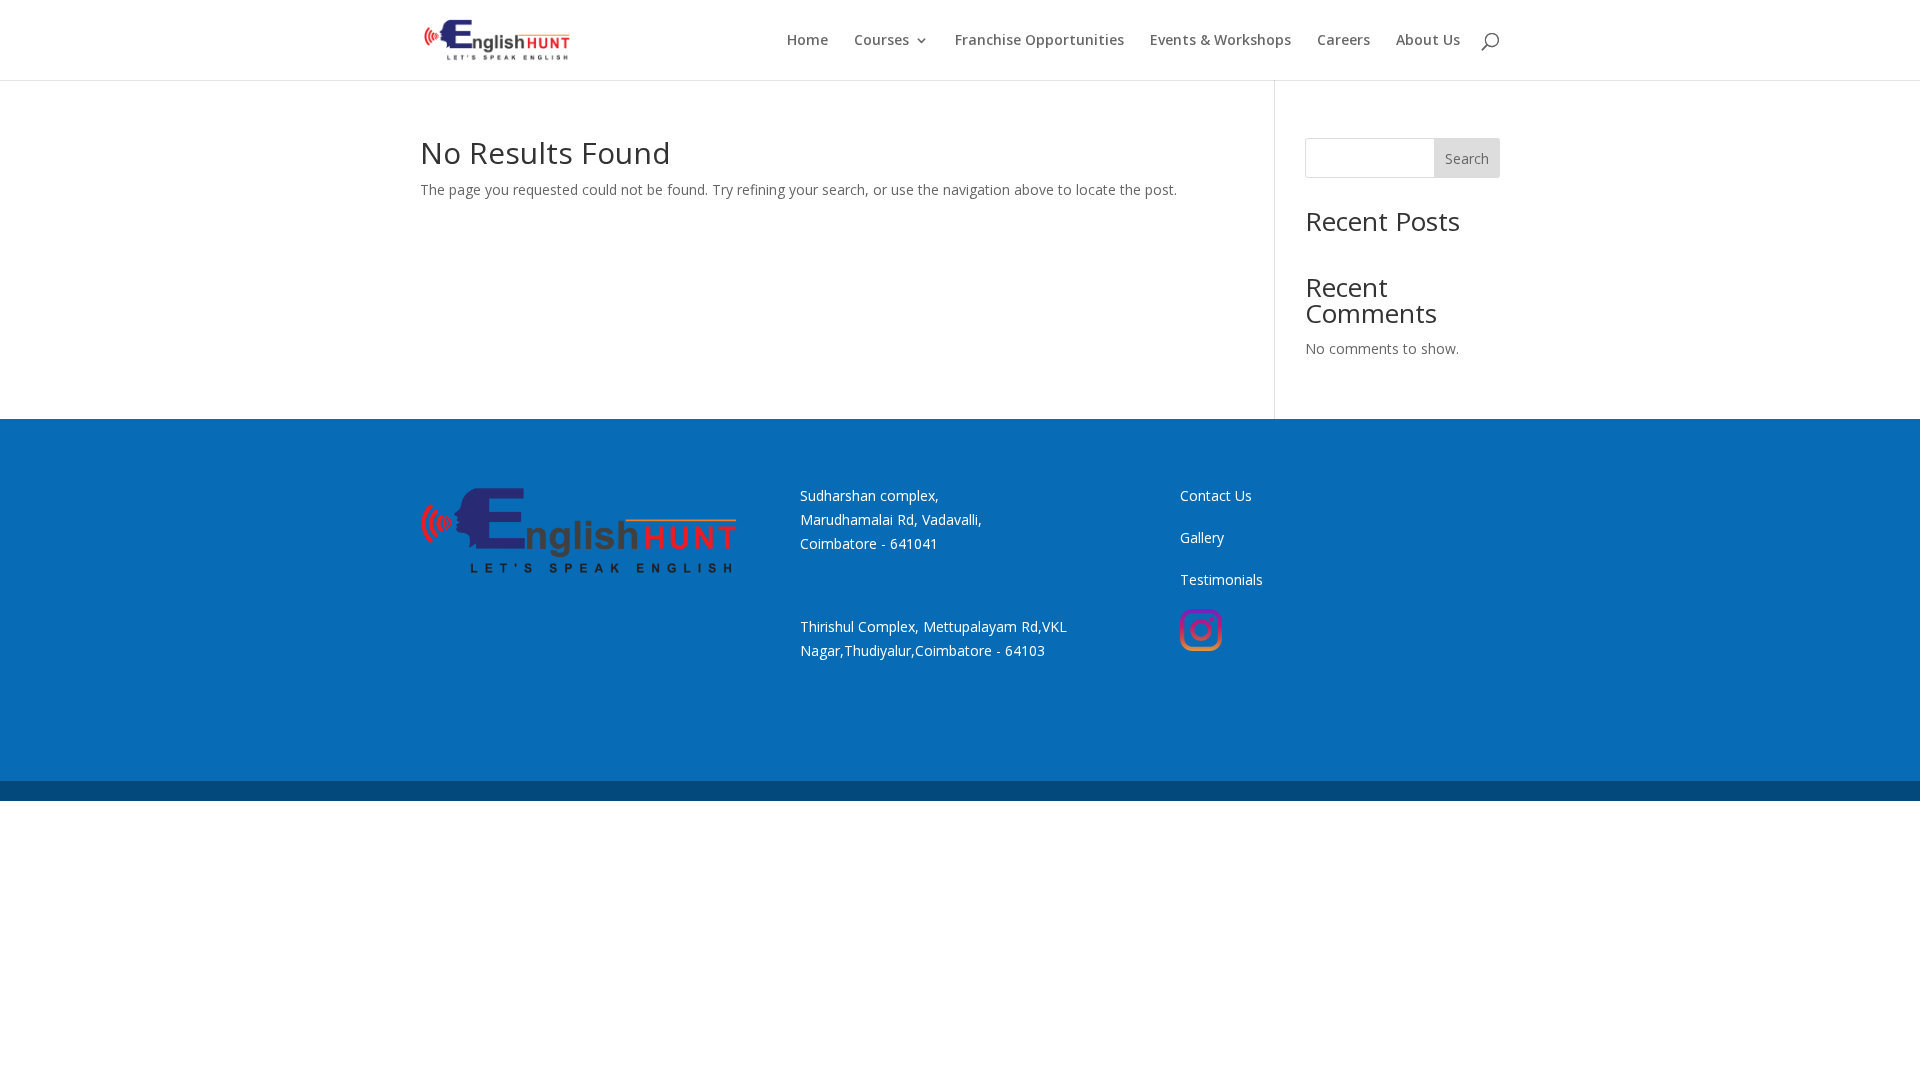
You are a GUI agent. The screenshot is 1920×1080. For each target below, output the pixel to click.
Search (1467, 158)
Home (807, 41)
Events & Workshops (1220, 41)
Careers (1343, 41)
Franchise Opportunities (1039, 41)
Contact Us (1216, 495)
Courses (881, 41)
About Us (1428, 41)
